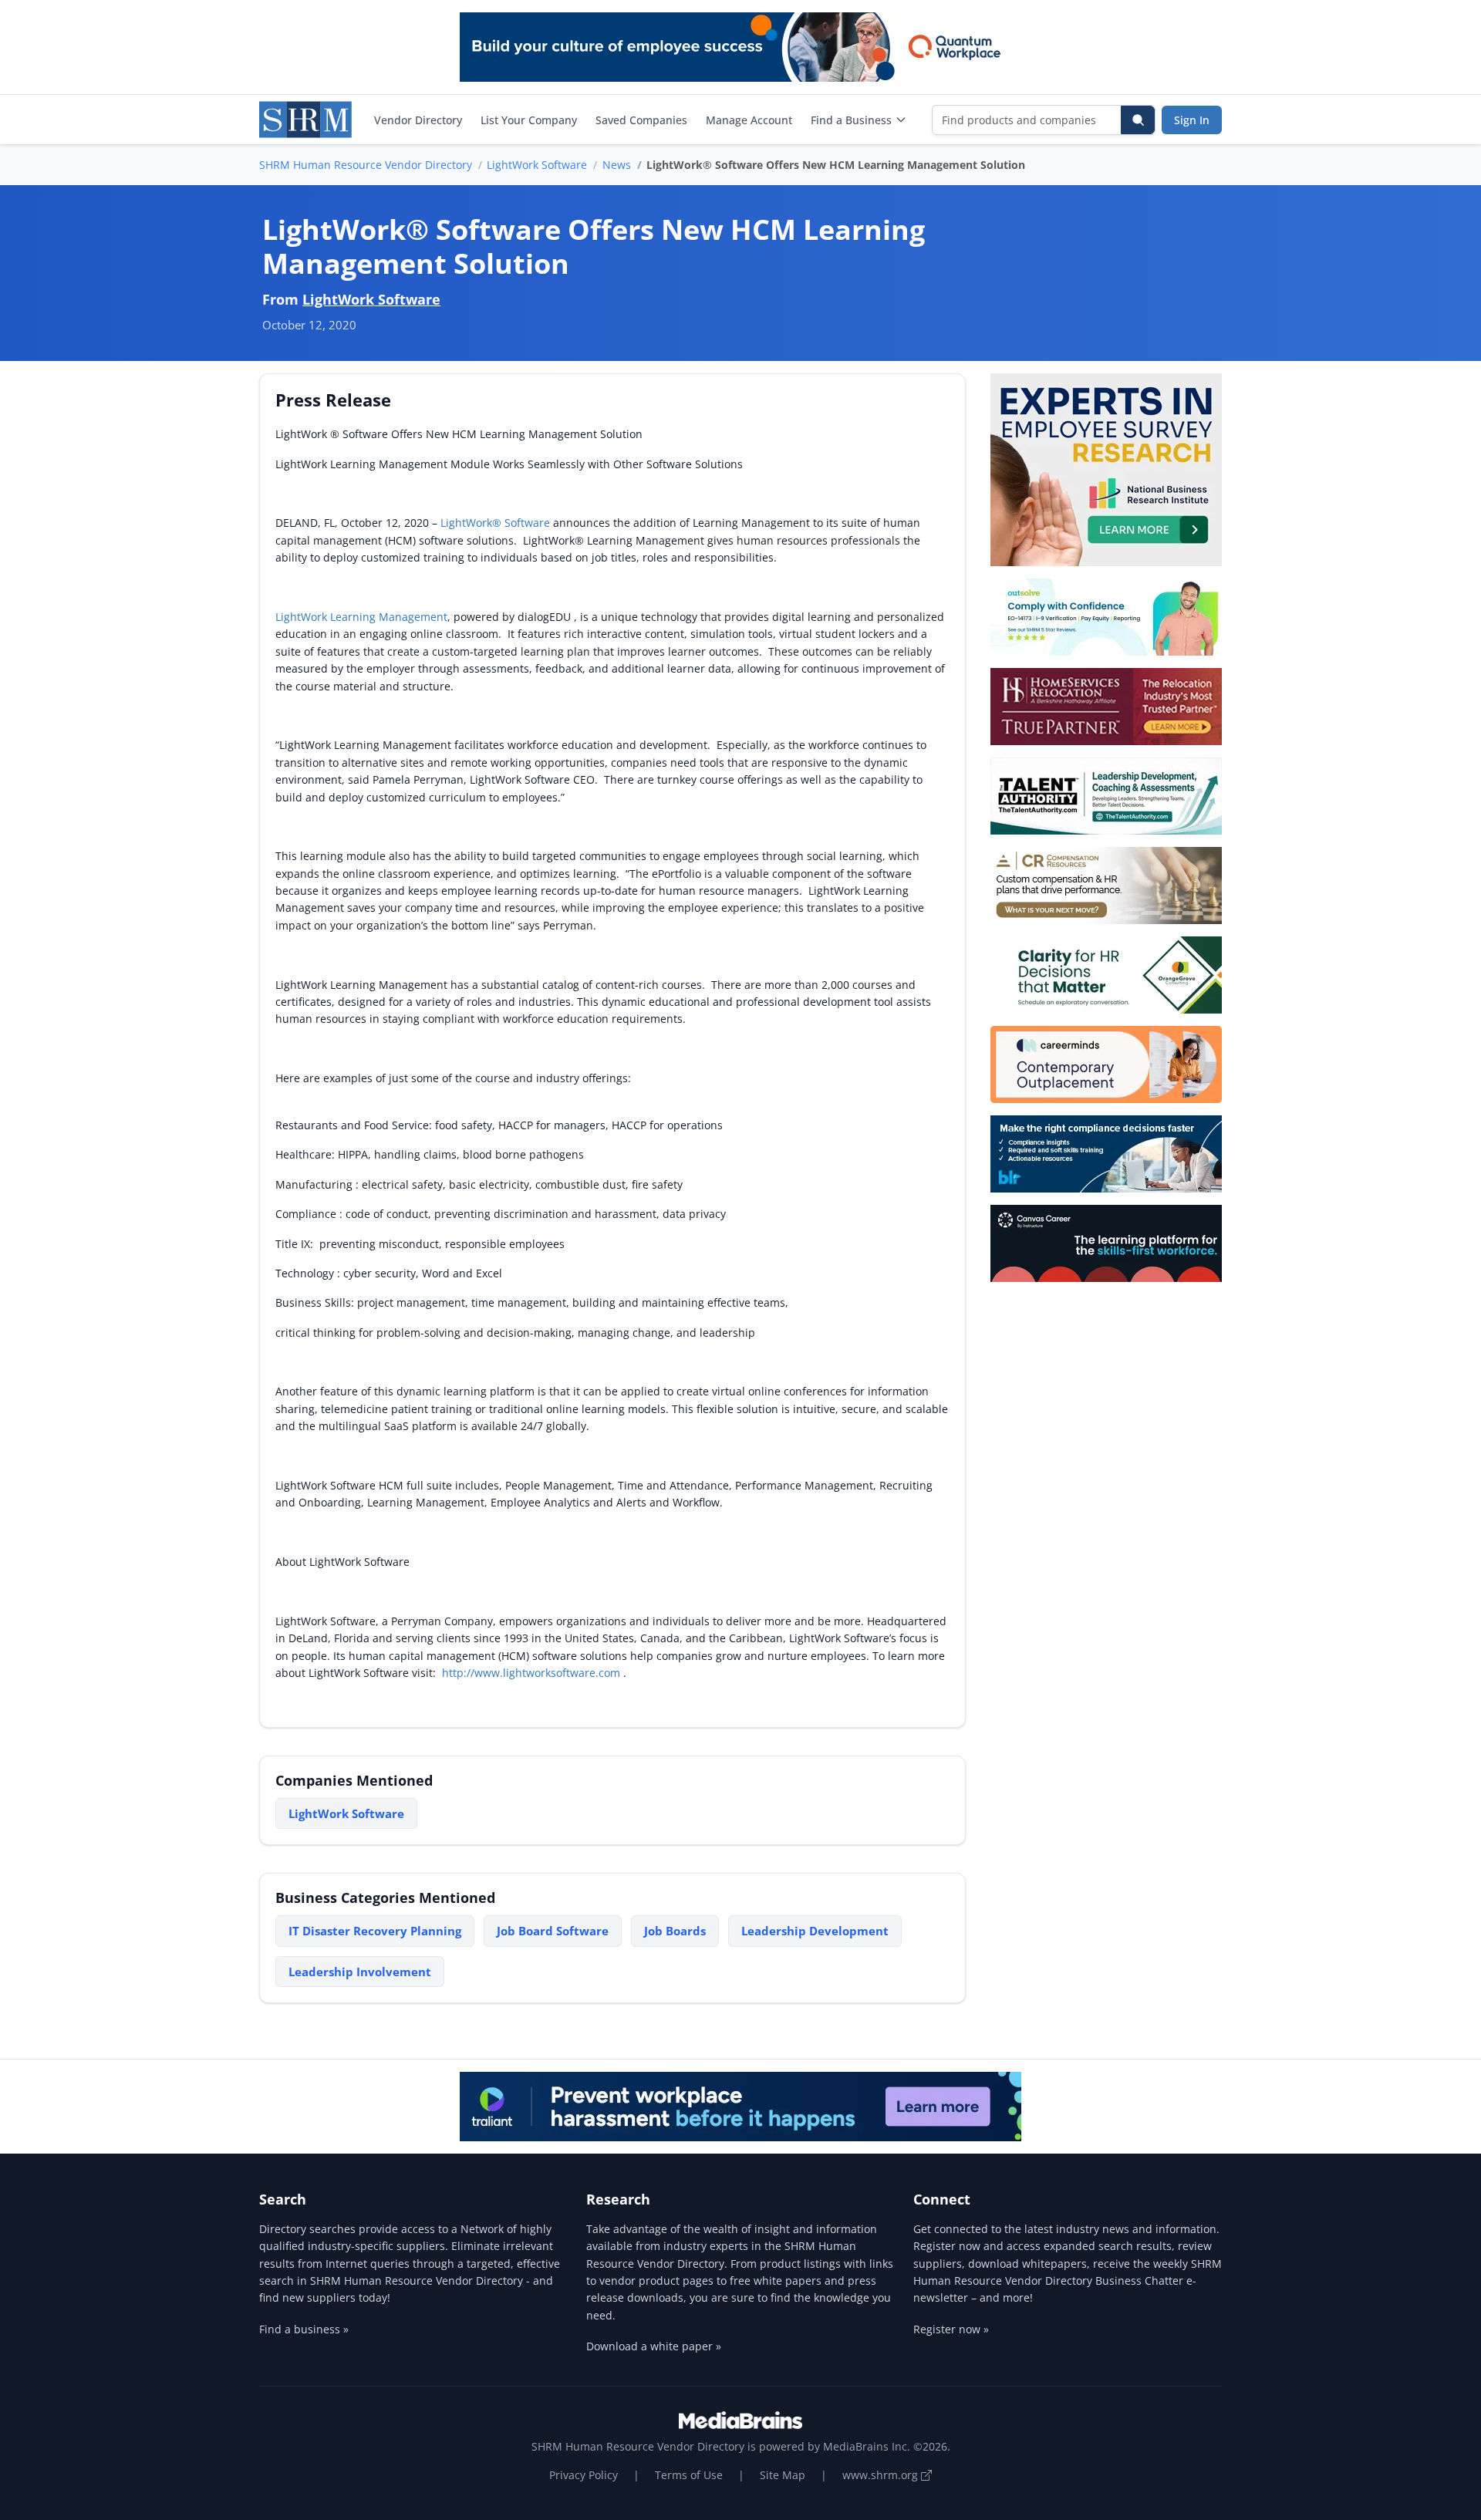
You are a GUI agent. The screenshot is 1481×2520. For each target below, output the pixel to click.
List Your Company (529, 120)
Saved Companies (641, 120)
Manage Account (749, 120)
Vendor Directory (418, 120)
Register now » (951, 2329)
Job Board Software (553, 1931)
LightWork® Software (495, 523)
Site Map (783, 2475)
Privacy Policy (584, 2475)
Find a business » (304, 2329)
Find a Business (851, 120)
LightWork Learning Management (361, 617)
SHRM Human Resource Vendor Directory (366, 165)
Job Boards (675, 1931)
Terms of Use (689, 2475)
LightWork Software (537, 165)
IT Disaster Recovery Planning (375, 1931)
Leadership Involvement (360, 1972)
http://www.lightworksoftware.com (533, 1673)
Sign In (1192, 120)
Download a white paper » (654, 2346)
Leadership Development (815, 1931)
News (617, 165)
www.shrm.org (882, 2475)
